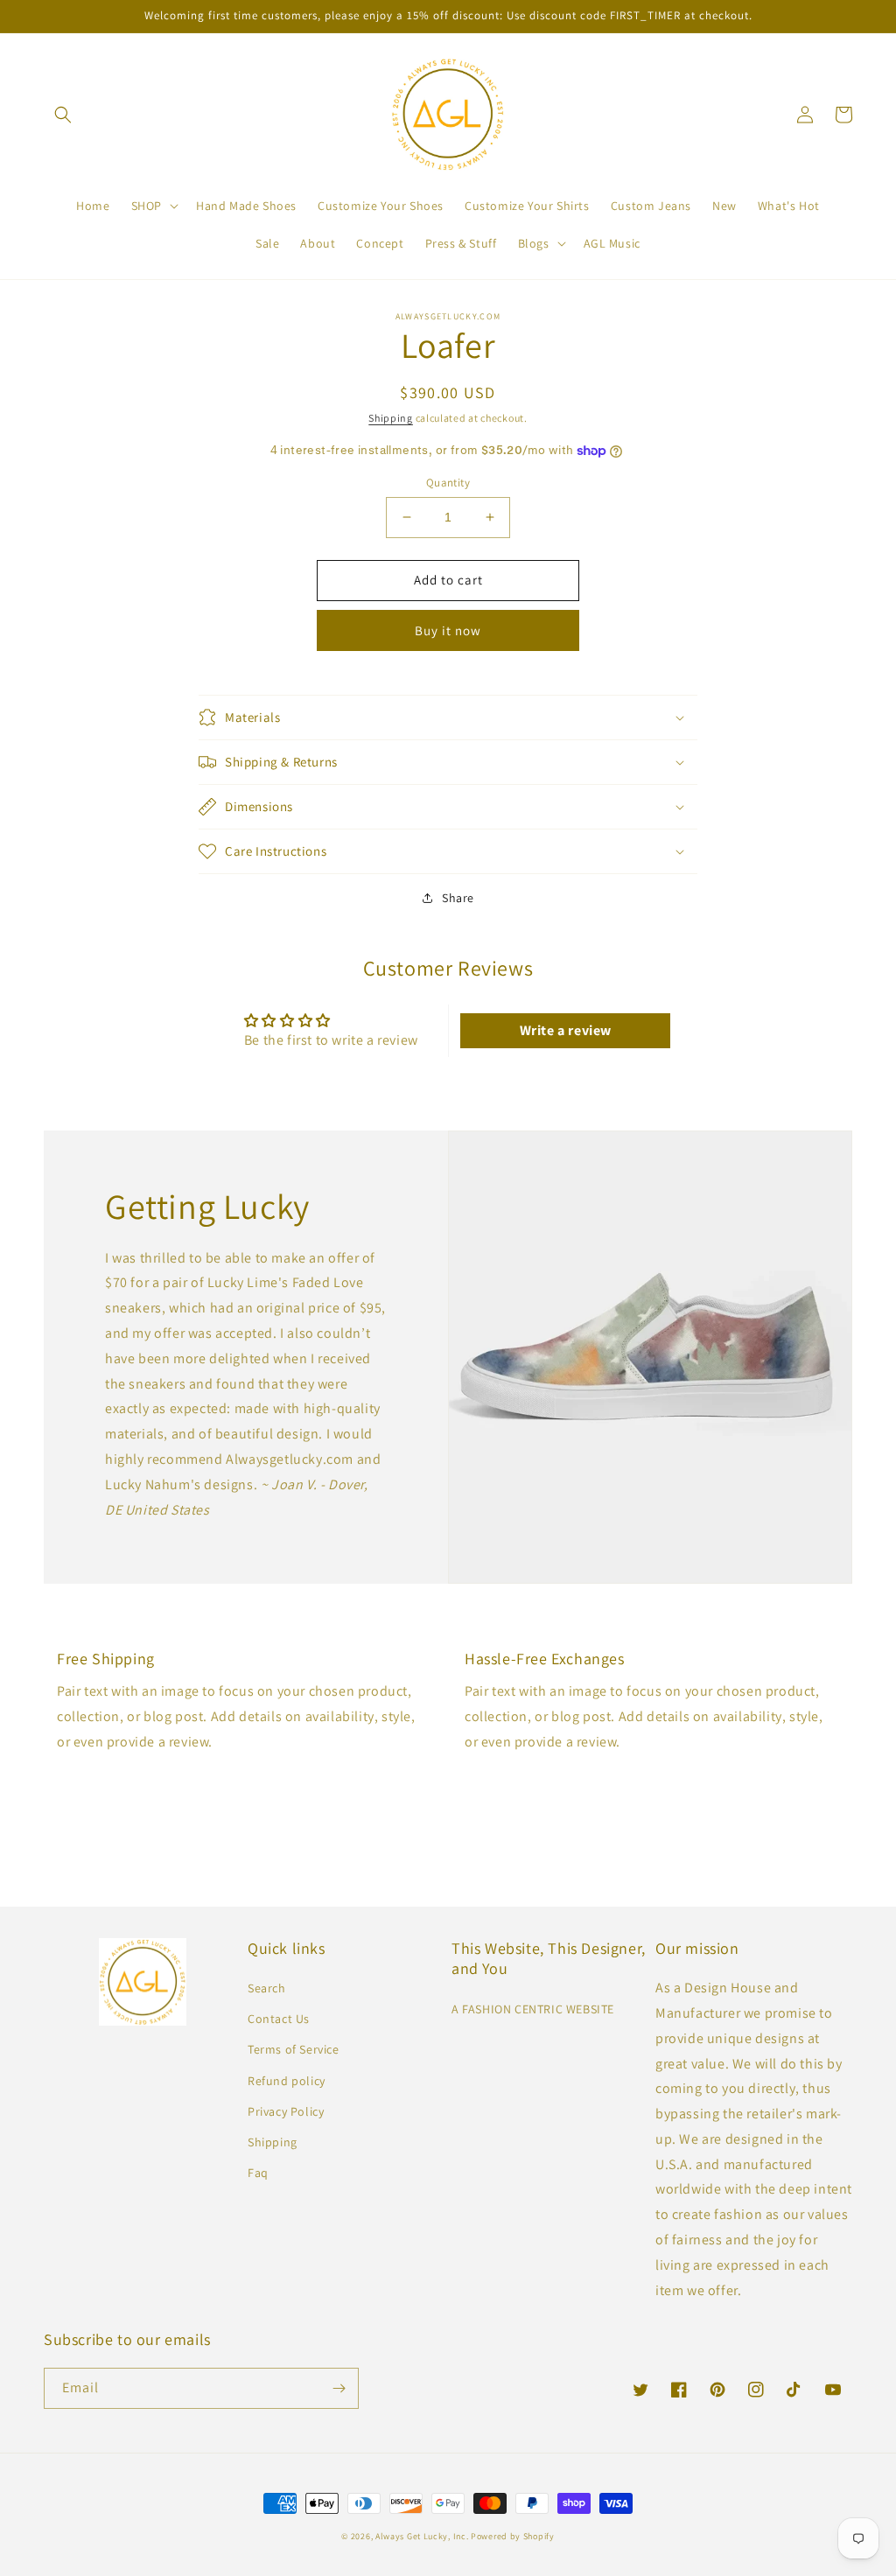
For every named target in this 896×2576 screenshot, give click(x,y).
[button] (63, 115)
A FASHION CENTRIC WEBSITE (533, 2009)
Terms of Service (294, 2049)
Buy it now (448, 630)
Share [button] (458, 898)
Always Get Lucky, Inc (421, 2536)
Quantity (448, 483)
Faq (258, 2173)
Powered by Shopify (513, 2536)
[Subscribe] (339, 2388)
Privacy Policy (286, 2111)
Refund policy (287, 2081)
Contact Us (279, 2019)
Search (267, 1988)
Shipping (391, 418)
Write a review (566, 1030)
